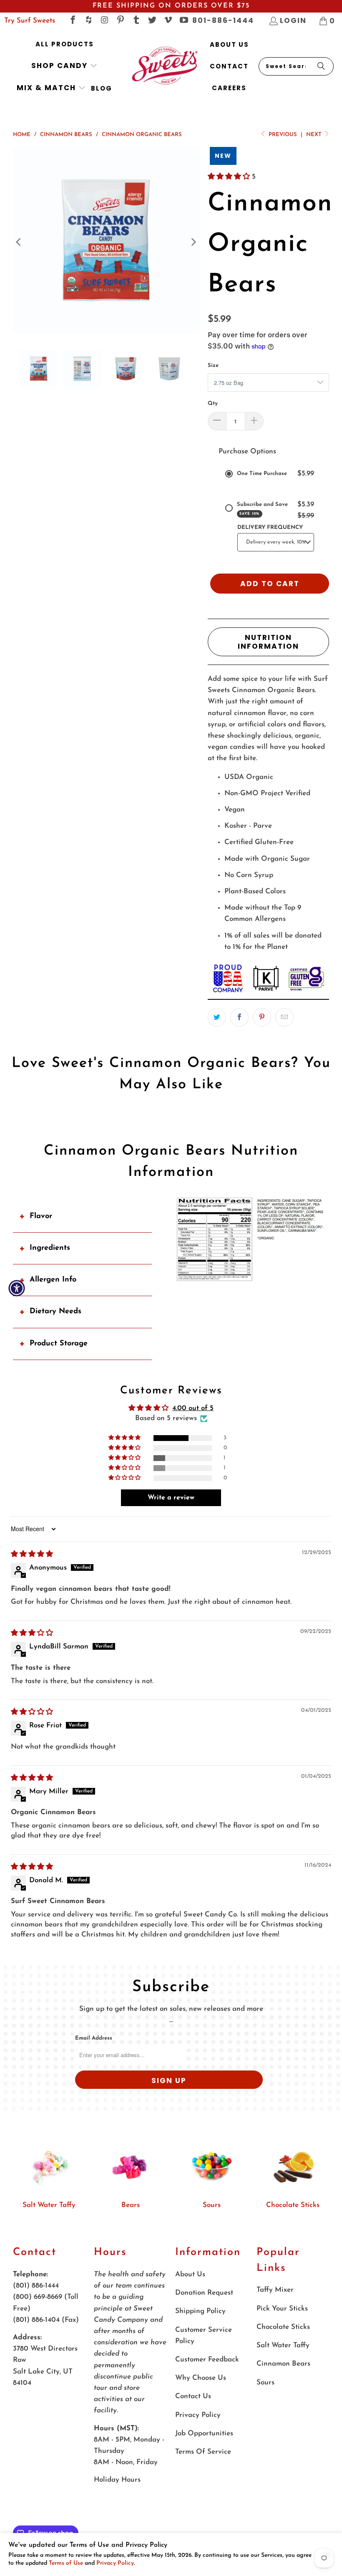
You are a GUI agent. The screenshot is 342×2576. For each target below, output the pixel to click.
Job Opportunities (204, 2433)
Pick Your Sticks (282, 2309)
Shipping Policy (200, 2311)
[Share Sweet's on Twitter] (217, 1017)
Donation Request (204, 2293)
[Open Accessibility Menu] (17, 1288)
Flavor (41, 1216)
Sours (212, 2205)
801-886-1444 (223, 20)
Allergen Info (53, 1280)
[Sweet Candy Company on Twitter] (152, 21)
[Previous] (19, 242)
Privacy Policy (115, 2563)
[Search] (321, 66)
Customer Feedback (207, 2360)
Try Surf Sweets (30, 21)
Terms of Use (66, 2563)
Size (213, 365)
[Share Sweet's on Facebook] (239, 1017)
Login (293, 20)
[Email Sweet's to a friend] (284, 1017)
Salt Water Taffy (49, 2205)
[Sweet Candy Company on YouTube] (183, 21)
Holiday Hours (117, 2480)
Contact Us (193, 2396)
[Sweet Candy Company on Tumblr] (136, 21)
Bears (131, 2205)
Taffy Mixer (275, 2290)
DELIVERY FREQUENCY (270, 527)
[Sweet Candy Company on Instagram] (104, 21)
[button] (64, 66)
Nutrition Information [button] (268, 642)
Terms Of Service (203, 2452)
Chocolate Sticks (293, 2205)
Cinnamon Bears (283, 2364)
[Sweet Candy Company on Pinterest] (120, 21)
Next (315, 135)
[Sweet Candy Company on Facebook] (72, 21)
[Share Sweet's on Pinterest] (262, 1017)
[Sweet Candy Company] (164, 67)
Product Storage (59, 1344)
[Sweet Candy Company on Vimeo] (167, 21)
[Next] (193, 242)
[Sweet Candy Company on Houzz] (88, 21)
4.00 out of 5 (193, 1408)
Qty (213, 403)
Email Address (94, 2038)
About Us (190, 2274)
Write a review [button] (171, 1498)
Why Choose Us (201, 2378)
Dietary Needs (55, 1312)
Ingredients (50, 1248)
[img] (32, 1554)
